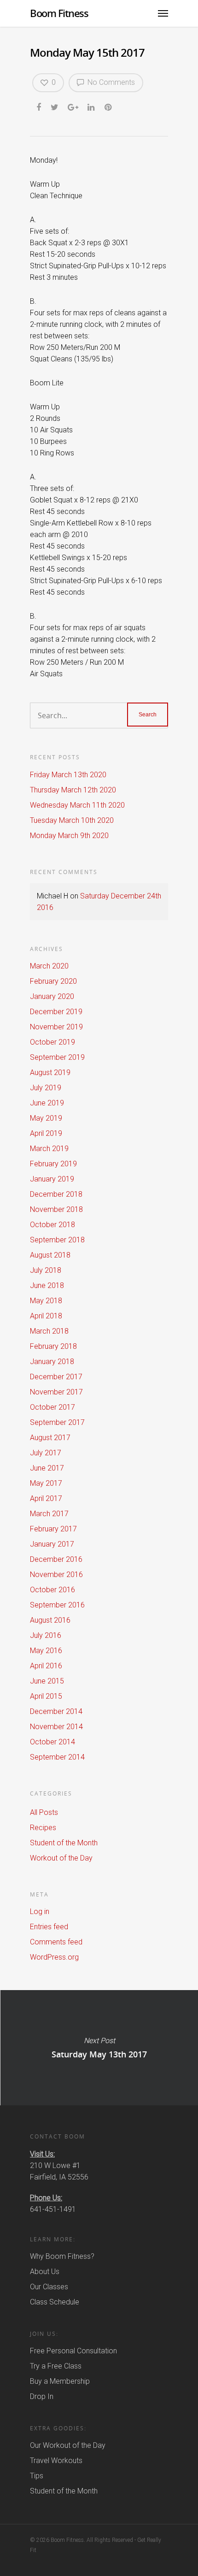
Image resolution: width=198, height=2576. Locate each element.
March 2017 (49, 1514)
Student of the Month (64, 1843)
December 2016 (56, 1559)
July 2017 (46, 1453)
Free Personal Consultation (73, 2351)
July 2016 (46, 1635)
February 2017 (53, 1529)
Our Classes (49, 2287)
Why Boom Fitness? (62, 2256)
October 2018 (52, 1225)
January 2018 (52, 1362)
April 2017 (46, 1498)
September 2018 (57, 1240)
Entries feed (49, 1927)
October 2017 (52, 1407)
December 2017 (56, 1377)
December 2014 (56, 1711)
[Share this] (39, 106)
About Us (45, 2272)
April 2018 (46, 1316)
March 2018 (49, 1331)
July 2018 (46, 1270)
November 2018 (56, 1209)
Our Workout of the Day (68, 2445)
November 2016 (56, 1575)
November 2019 (56, 1027)
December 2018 (56, 1194)
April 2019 (46, 1133)
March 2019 (49, 1149)
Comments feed (56, 1942)
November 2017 (56, 1392)
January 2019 (52, 1179)
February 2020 (53, 981)
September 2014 (57, 1757)
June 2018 (47, 1285)
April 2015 (46, 1696)
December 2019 (56, 1012)
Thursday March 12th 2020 (73, 790)
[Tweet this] (55, 106)
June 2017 (47, 1468)
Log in (40, 1911)
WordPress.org (54, 1957)
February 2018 (53, 1346)
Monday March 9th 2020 (69, 836)
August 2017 (50, 1438)
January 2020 (52, 996)
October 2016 (52, 1590)
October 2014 (52, 1742)
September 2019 (57, 1057)
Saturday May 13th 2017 (99, 2048)
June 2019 (47, 1103)
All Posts (44, 1812)
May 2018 (46, 1301)
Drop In (42, 2396)
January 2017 (52, 1544)
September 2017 (57, 1422)
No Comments (110, 82)
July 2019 (46, 1088)
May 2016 (46, 1651)
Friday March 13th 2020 (68, 775)
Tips (37, 2476)
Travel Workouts (56, 2461)
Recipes (43, 1828)
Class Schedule (55, 2302)
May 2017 (46, 1483)
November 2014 (56, 1727)
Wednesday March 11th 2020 (77, 805)
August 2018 (50, 1255)
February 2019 (53, 1164)
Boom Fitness (59, 13)
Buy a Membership (60, 2381)
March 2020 (49, 966)
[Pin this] (109, 106)
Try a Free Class (56, 2366)
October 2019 (52, 1042)
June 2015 (47, 1681)
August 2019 (50, 1072)
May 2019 (46, 1118)
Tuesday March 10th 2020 (72, 820)
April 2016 (46, 1666)
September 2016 (57, 1605)
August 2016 (50, 1620)
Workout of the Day (61, 1858)
